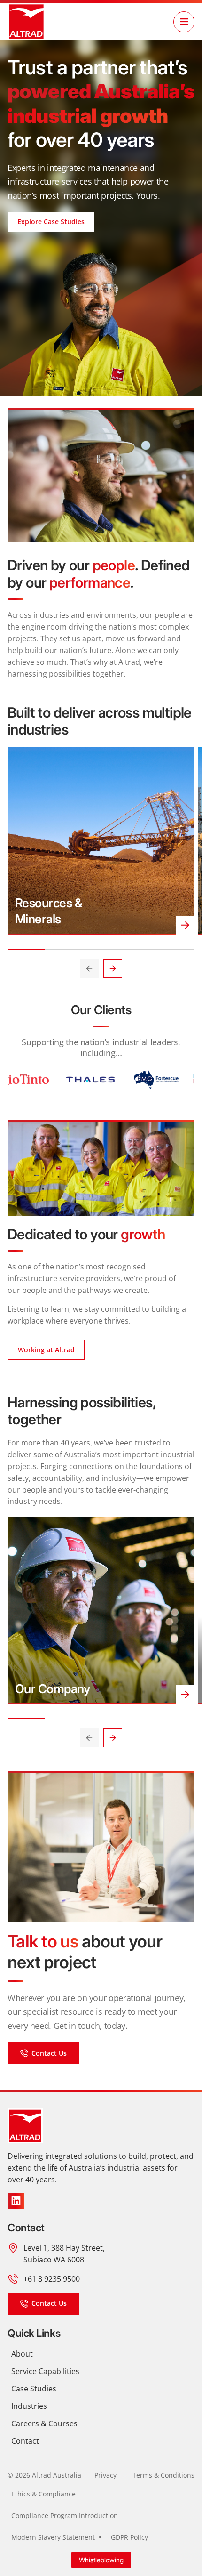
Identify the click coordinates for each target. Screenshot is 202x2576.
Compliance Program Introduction (65, 2515)
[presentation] (89, 969)
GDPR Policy (129, 2537)
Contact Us (49, 2053)
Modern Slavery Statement (53, 2537)
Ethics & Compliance (43, 2494)
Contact (25, 2441)
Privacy (105, 2475)
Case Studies (34, 2388)
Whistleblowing (101, 2560)
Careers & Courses (44, 2423)
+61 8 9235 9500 (52, 2279)
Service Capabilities (45, 2371)
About (22, 2354)
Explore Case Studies (51, 222)
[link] (26, 22)
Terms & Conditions (163, 2475)
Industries (29, 2406)
